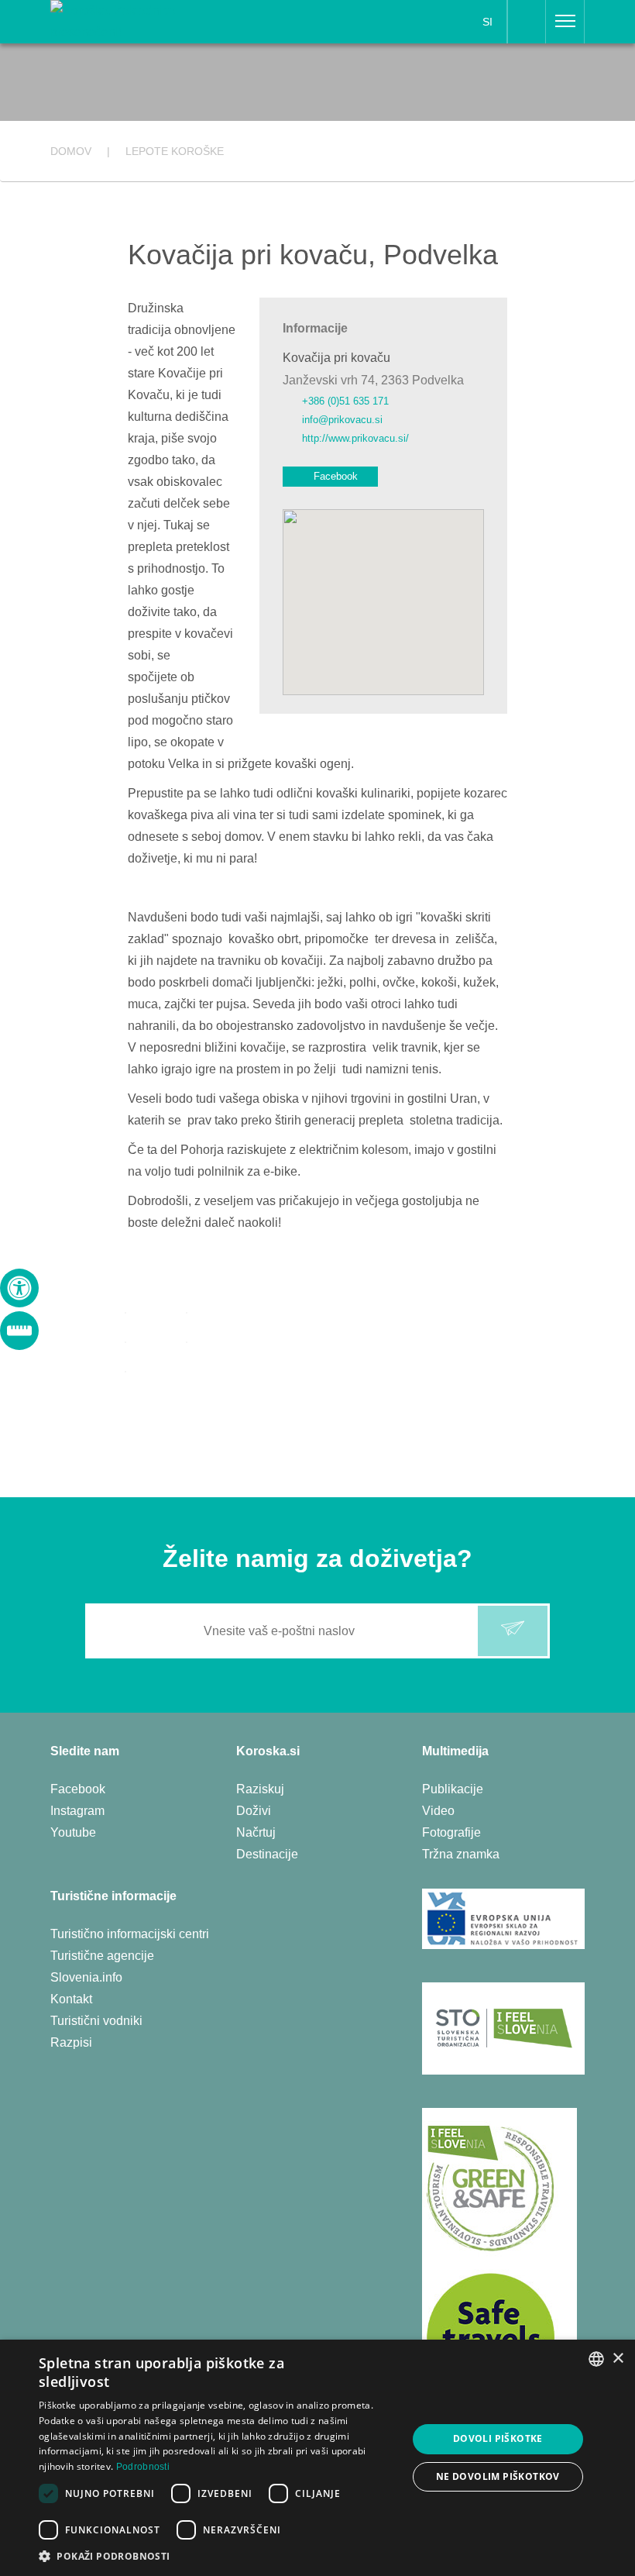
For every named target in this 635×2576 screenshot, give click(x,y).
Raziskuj (260, 1789)
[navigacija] (565, 22)
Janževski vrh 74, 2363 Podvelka (373, 380)
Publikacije (453, 1789)
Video (438, 1811)
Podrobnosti (143, 2467)
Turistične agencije (102, 1956)
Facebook (336, 476)
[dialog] (317, 2458)
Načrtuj (256, 1832)
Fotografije (451, 1832)
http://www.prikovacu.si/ (355, 438)
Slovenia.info (86, 1977)
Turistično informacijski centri (130, 1934)
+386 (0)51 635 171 (345, 401)
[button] (218, 2556)
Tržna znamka (461, 1854)
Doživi (254, 1811)
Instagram (77, 1811)
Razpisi (71, 2042)
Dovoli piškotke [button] (498, 2438)
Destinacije (267, 1854)
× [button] (618, 2359)
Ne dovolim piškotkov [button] (498, 2476)
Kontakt (71, 1999)
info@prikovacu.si (342, 420)
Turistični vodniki (96, 2021)
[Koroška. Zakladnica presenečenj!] (144, 21)
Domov (71, 151)
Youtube (73, 1832)
